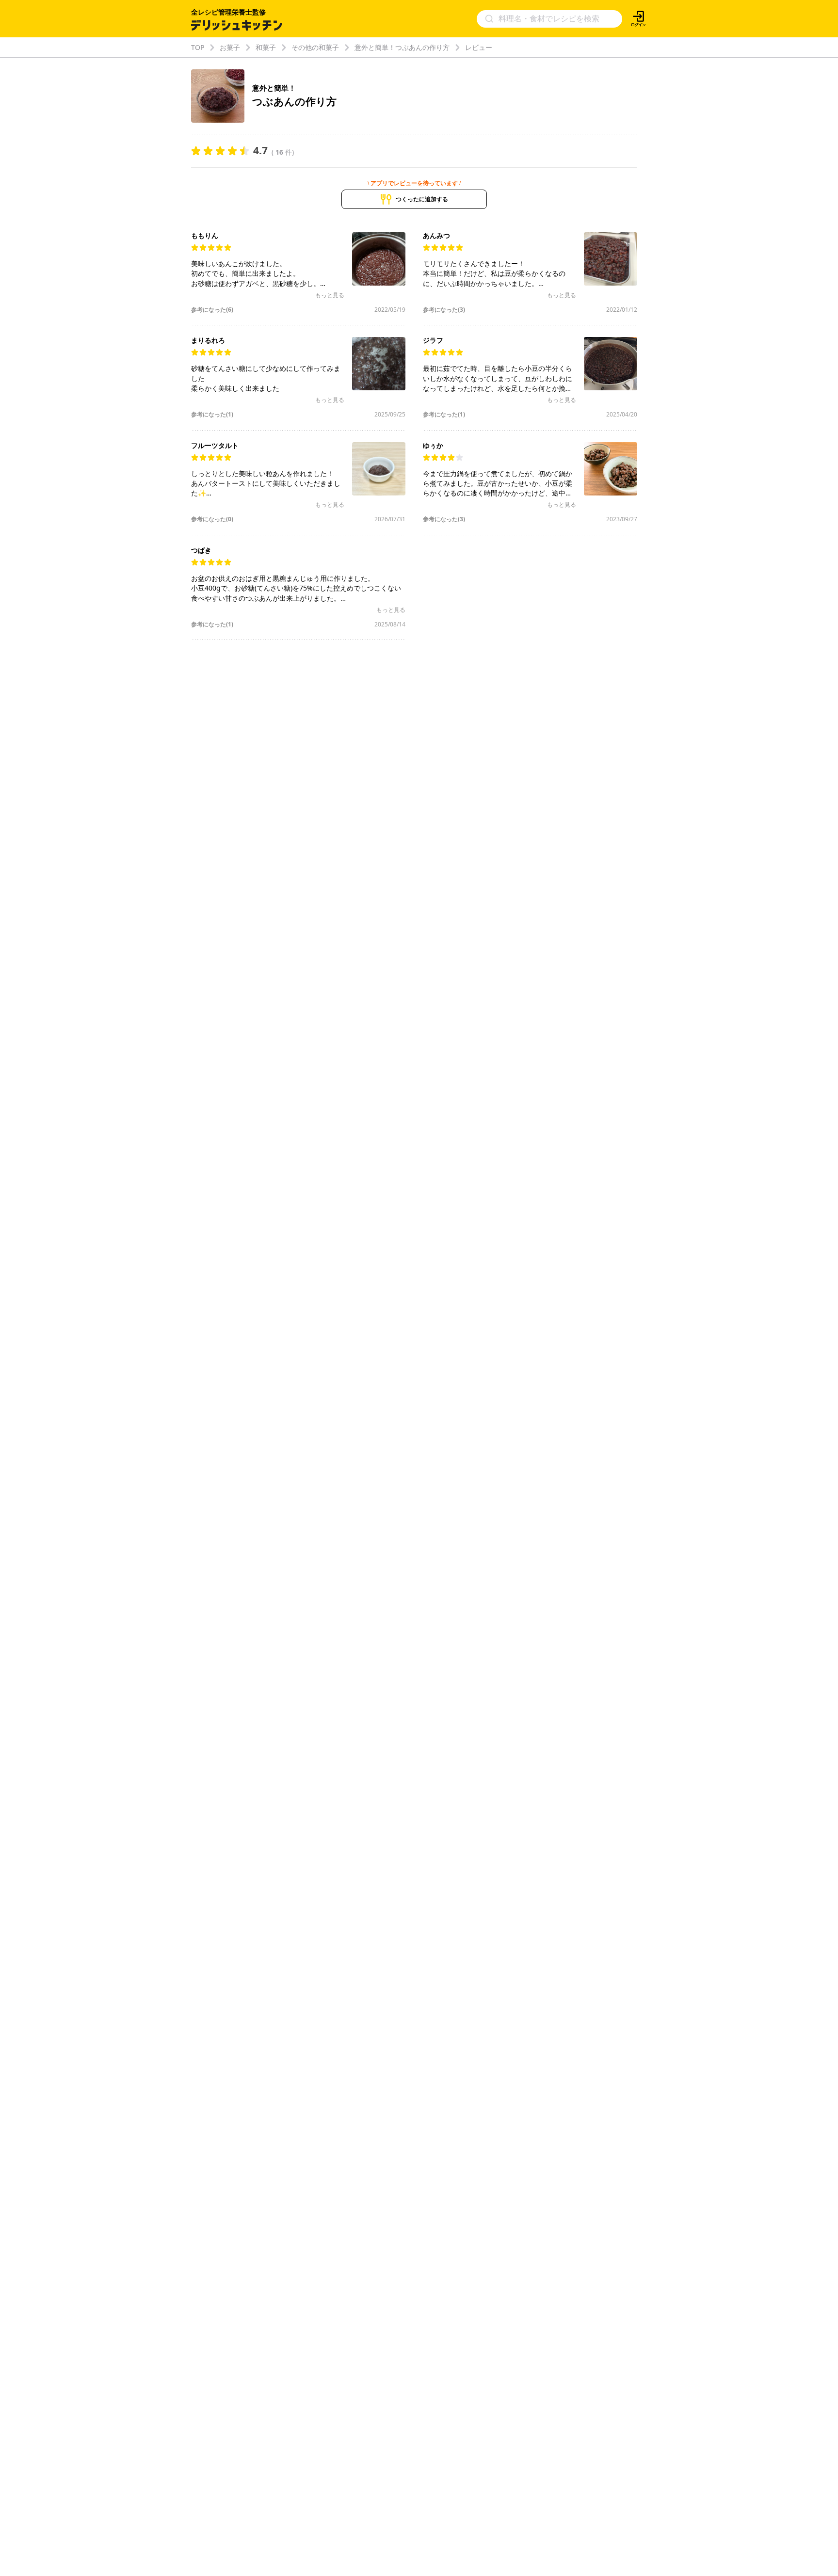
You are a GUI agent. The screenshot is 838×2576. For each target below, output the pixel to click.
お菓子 (230, 47)
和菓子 (266, 47)
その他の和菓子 (315, 47)
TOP (198, 47)
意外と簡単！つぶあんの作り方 (402, 47)
